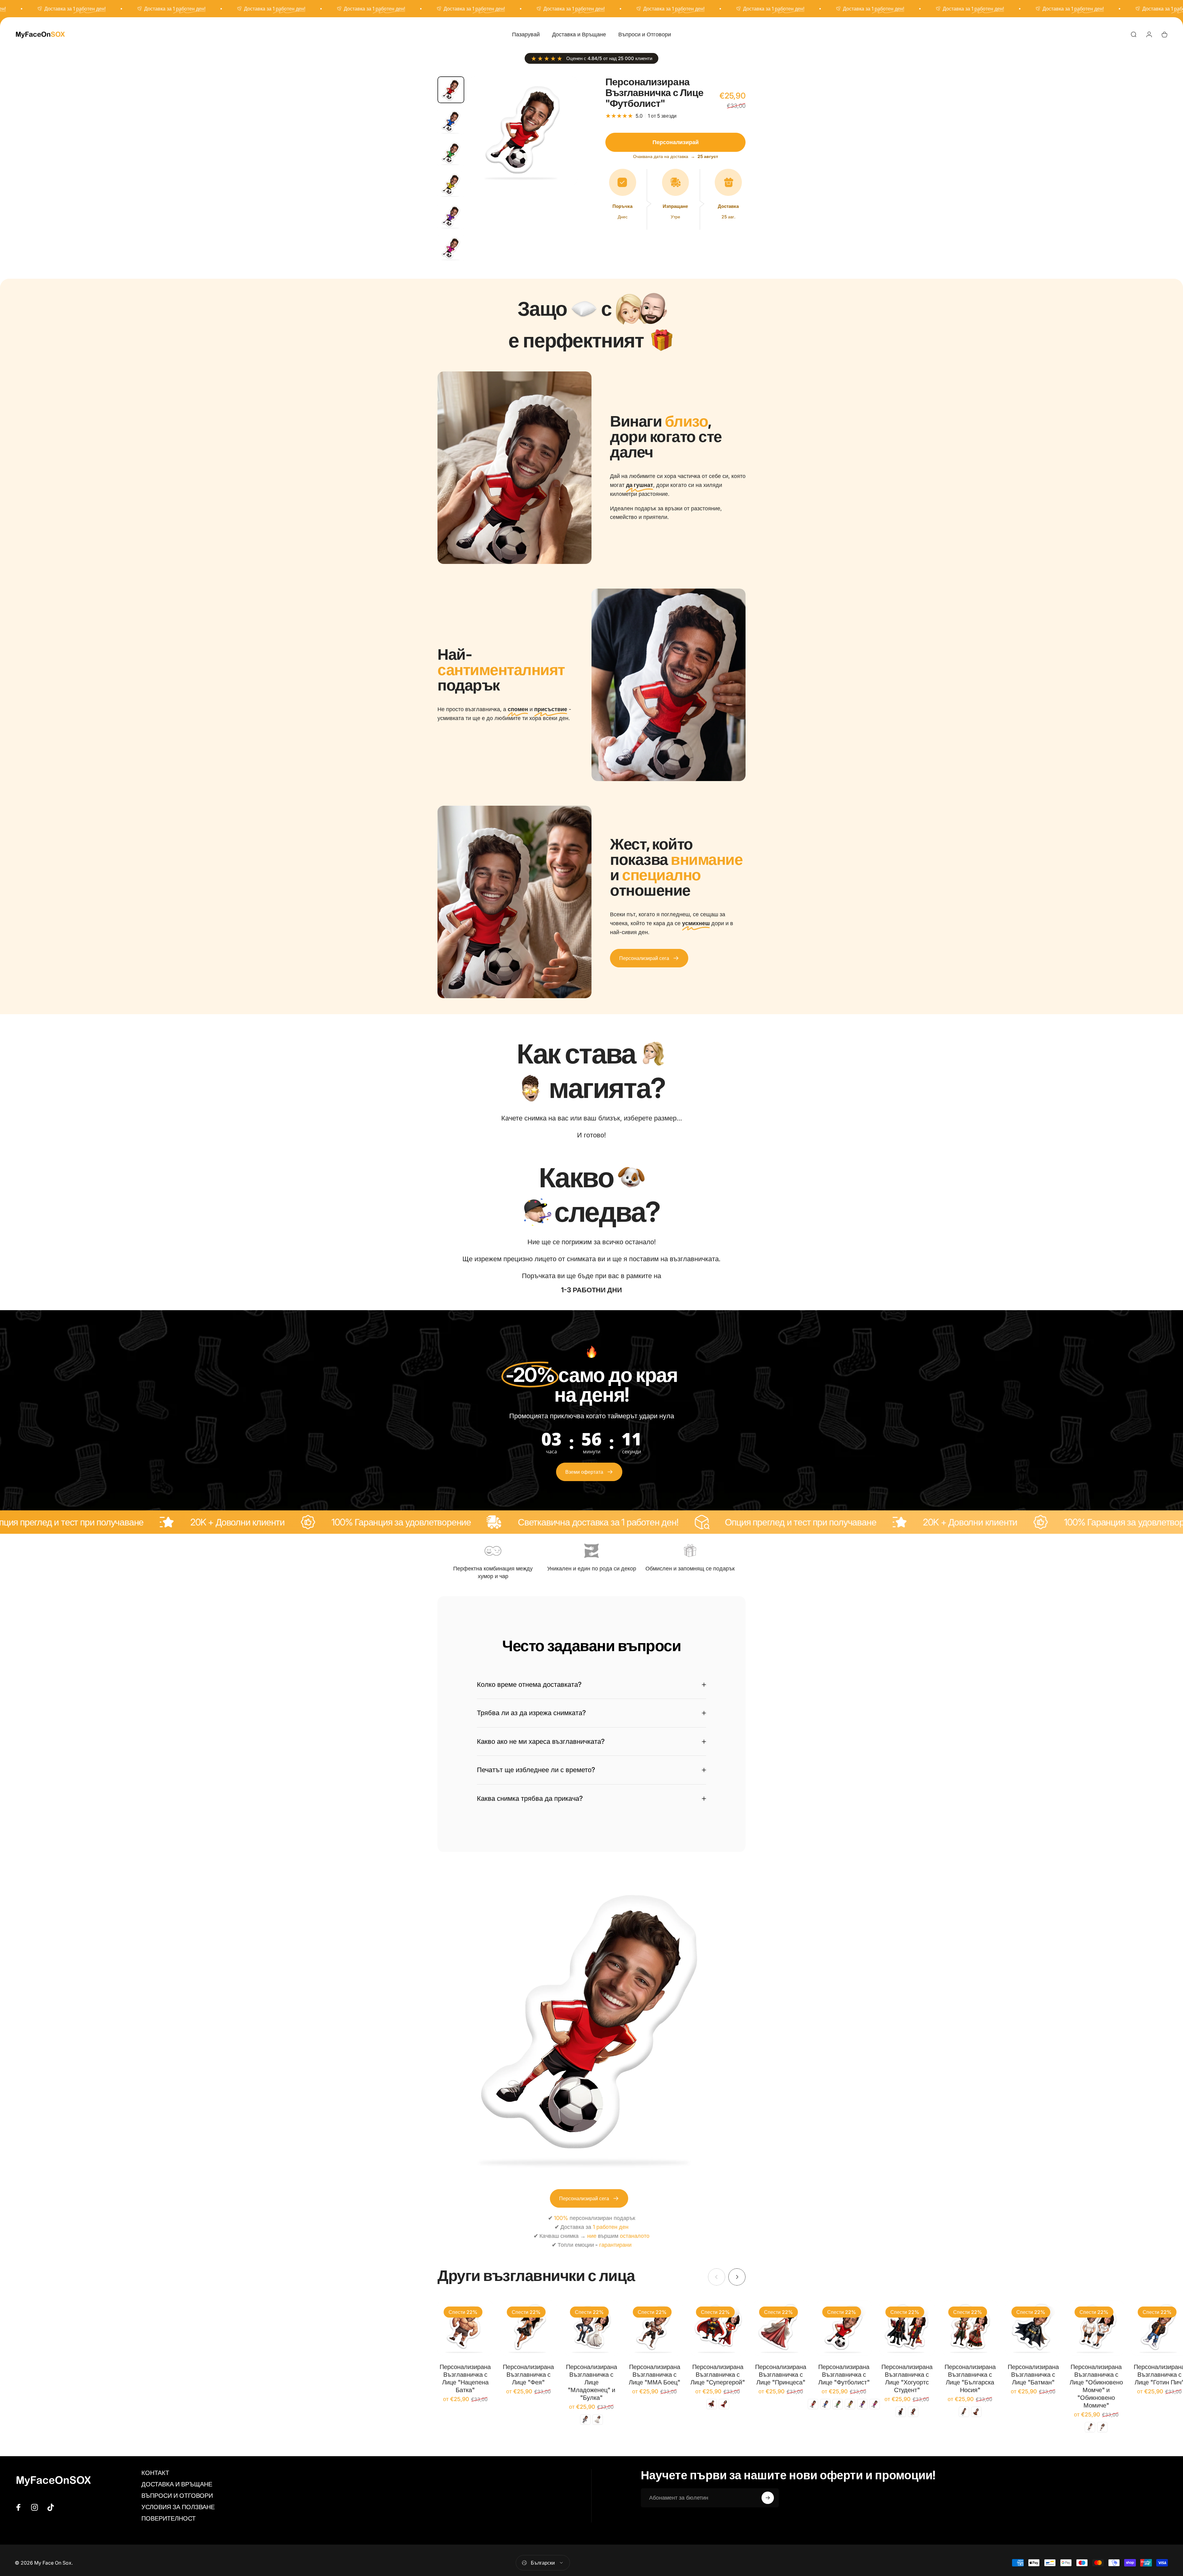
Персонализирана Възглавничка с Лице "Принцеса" (781, 2375)
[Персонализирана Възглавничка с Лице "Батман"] (1033, 2328)
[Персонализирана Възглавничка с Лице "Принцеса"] (781, 2328)
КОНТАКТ (155, 2473)
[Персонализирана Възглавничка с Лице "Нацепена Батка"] (465, 2328)
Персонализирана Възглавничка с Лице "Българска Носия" (970, 2378)
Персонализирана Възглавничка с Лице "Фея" (528, 2375)
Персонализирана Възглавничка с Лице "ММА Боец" (655, 2375)
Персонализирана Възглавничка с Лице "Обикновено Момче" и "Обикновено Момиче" (1096, 2386)
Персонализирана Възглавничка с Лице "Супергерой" (718, 2375)
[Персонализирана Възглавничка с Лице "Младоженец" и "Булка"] (592, 2328)
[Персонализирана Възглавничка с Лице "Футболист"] (844, 2328)
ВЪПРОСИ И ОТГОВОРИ (177, 2496)
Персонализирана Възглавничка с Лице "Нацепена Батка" (465, 2378)
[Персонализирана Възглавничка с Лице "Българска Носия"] (970, 2328)
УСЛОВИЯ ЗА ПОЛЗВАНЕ (178, 2507)
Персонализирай (676, 142)
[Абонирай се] (768, 2498)
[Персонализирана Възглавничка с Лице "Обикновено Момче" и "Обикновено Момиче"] (1096, 2328)
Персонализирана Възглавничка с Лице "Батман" (1033, 2375)
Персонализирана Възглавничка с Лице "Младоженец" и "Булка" (591, 2382)
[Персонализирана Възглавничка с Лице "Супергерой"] (718, 2328)
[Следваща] (562, 145)
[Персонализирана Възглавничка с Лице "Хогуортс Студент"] (907, 2328)
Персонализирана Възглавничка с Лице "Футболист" (844, 2375)
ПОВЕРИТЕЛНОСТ (169, 2518)
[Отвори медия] (523, 131)
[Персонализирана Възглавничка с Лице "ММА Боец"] (655, 2328)
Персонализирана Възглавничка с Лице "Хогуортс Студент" (907, 2378)
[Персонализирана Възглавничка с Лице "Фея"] (528, 2328)
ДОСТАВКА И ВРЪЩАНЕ (177, 2484)
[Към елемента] (451, 90)
